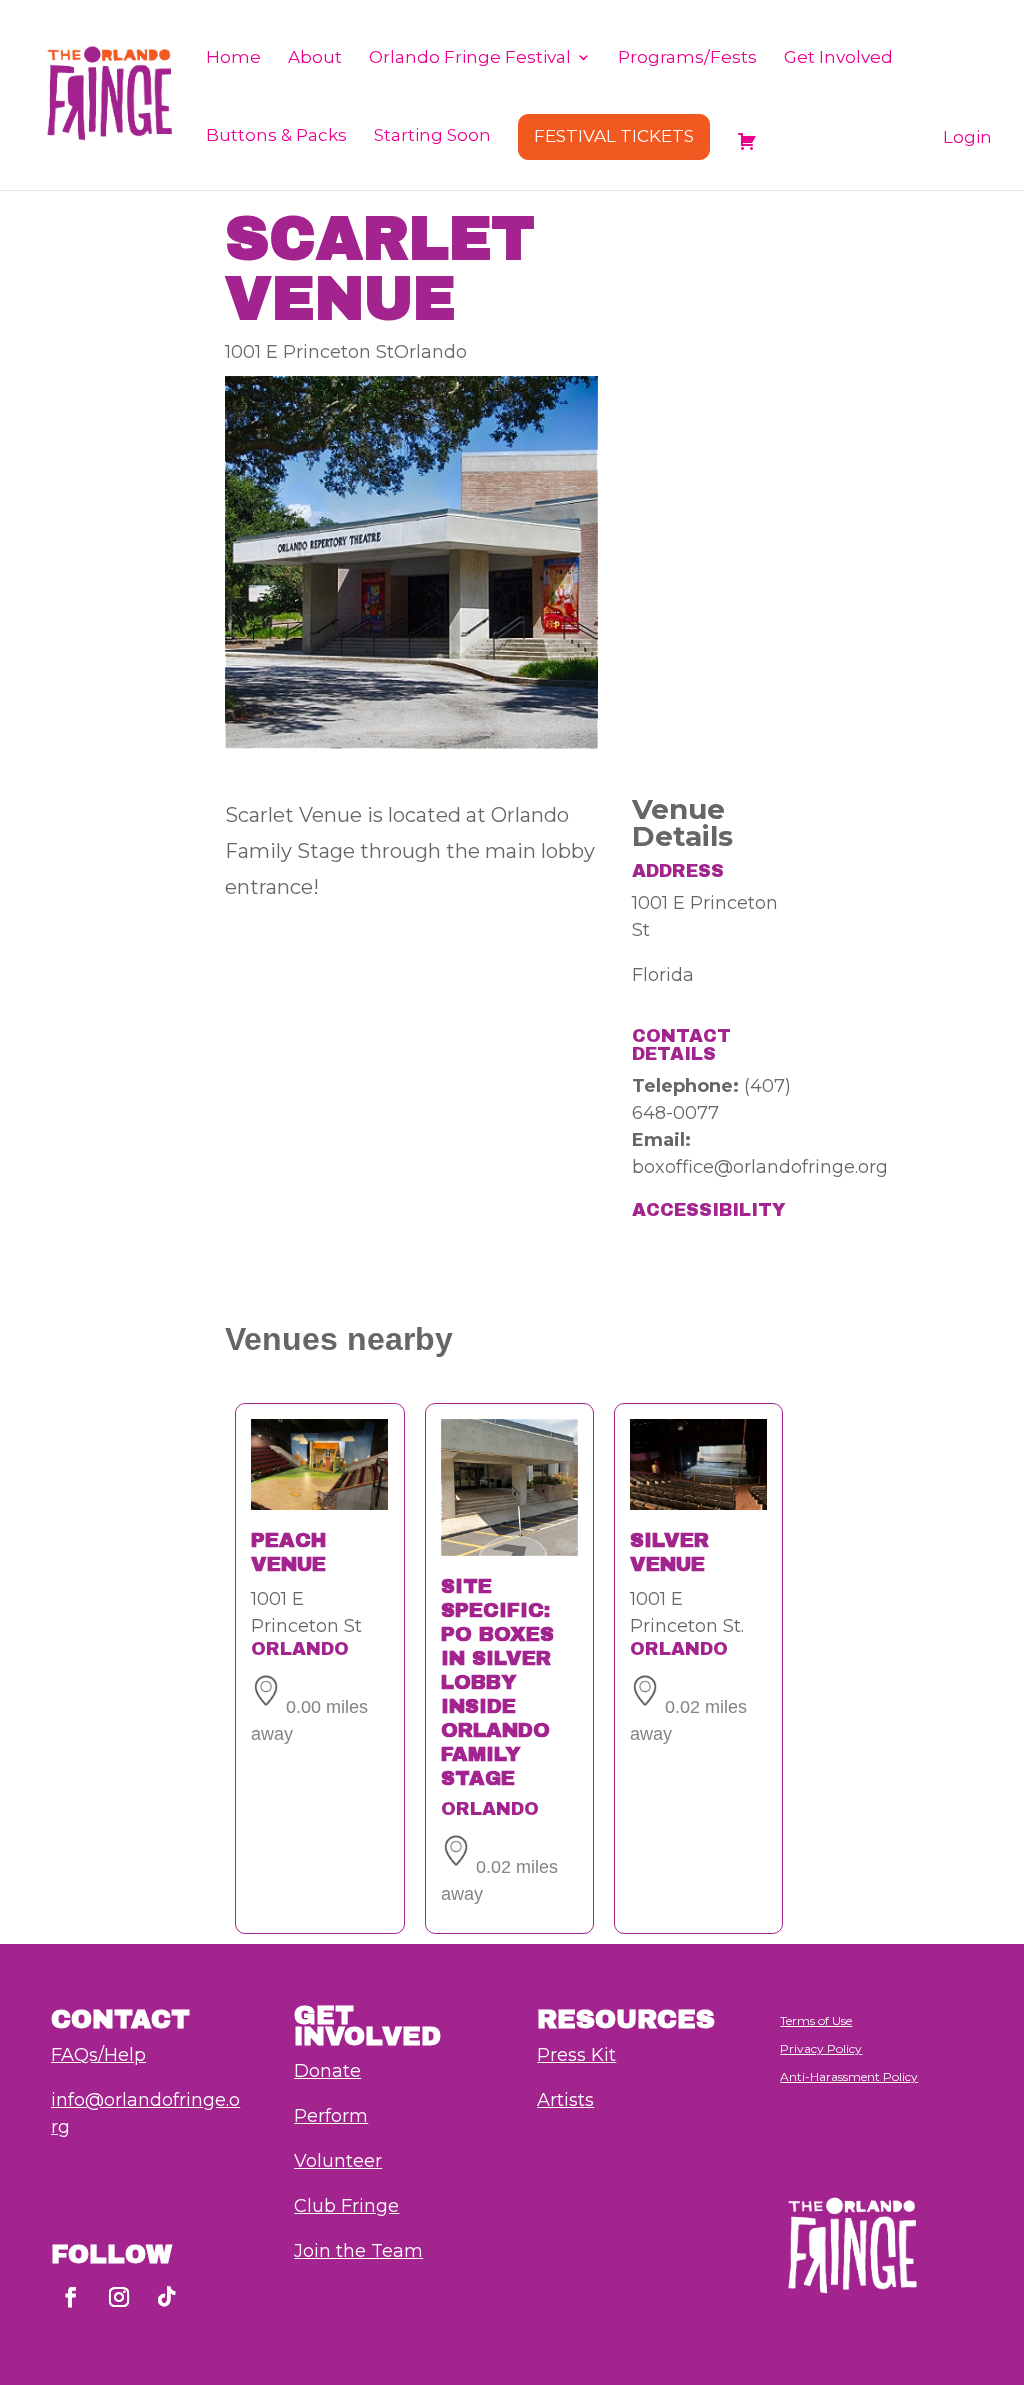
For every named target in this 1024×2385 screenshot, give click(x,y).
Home (233, 58)
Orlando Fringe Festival (470, 58)
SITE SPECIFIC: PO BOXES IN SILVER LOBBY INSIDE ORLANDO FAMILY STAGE (497, 1682)
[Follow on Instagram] (119, 2297)
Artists (565, 2100)
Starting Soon (432, 136)
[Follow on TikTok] (167, 2297)
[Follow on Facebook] (71, 2297)
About (315, 58)
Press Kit (576, 2055)
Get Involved (838, 58)
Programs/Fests (687, 58)
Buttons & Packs (276, 136)
